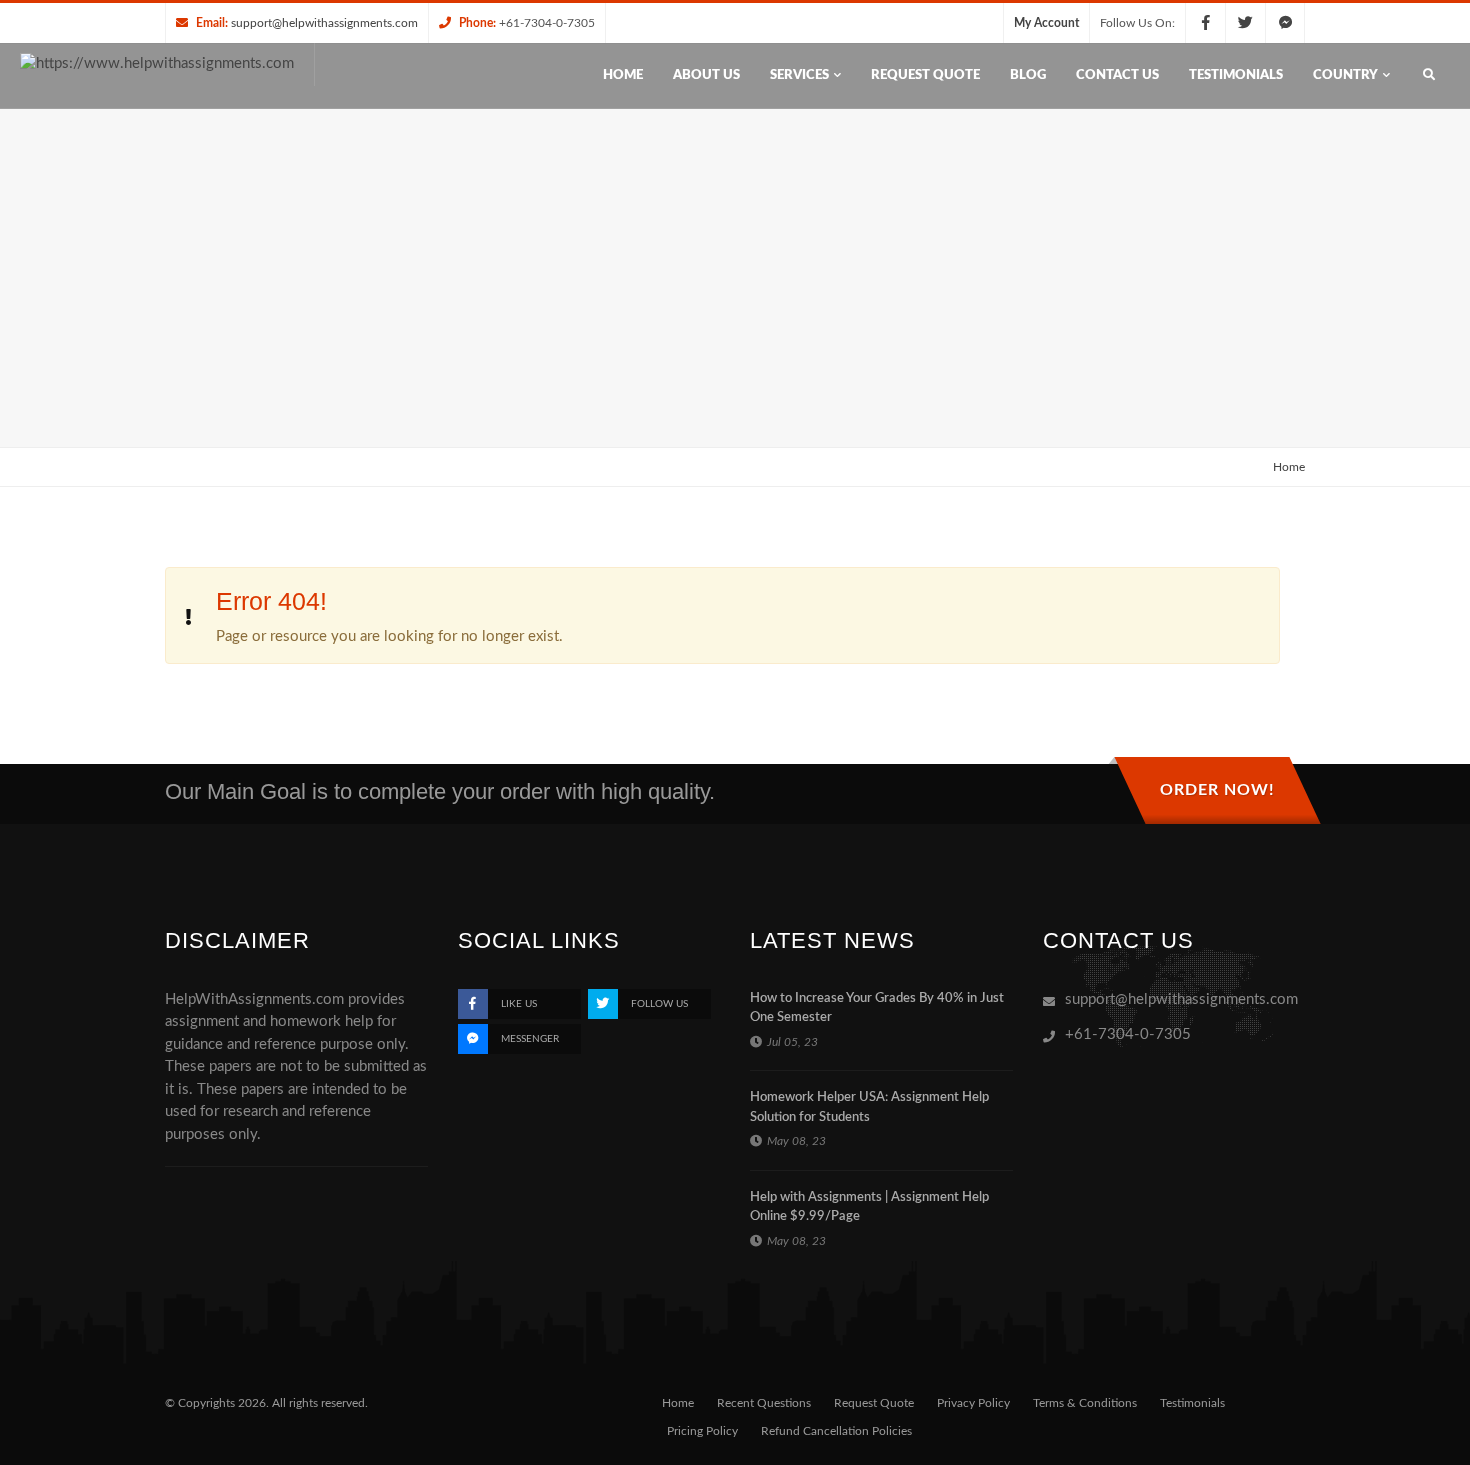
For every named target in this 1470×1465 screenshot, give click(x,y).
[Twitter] (1245, 23)
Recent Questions (764, 1403)
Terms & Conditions (1085, 1403)
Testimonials (1192, 1403)
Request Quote (874, 1403)
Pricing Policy (702, 1431)
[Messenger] (1285, 23)
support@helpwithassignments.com (324, 23)
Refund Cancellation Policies (836, 1431)
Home (1289, 467)
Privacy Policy (973, 1403)
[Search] (1429, 75)
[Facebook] (1205, 23)
